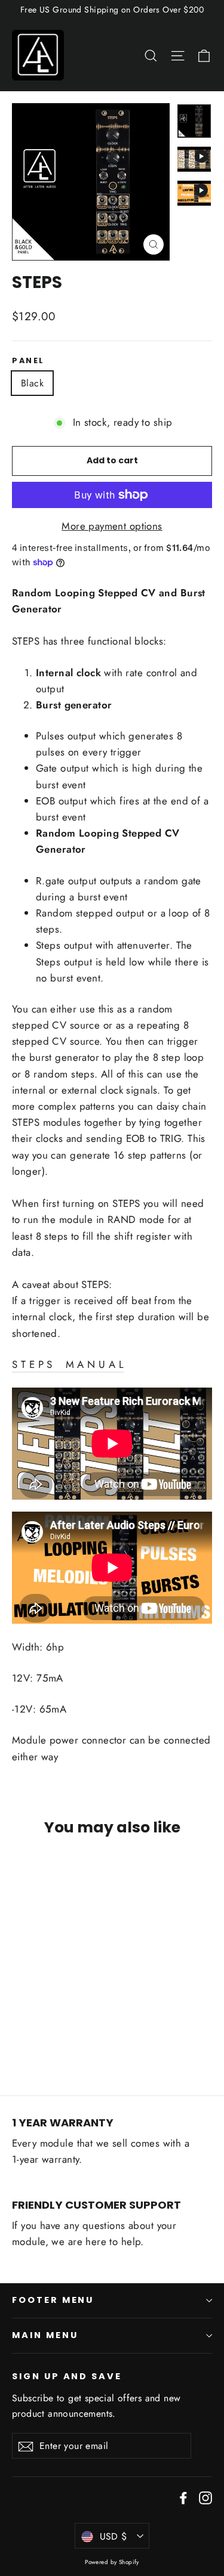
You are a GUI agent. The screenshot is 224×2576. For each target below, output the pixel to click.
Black (32, 383)
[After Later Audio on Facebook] (183, 2497)
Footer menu (53, 2300)
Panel (28, 360)
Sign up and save (67, 2376)
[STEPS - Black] (19, 2036)
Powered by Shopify (112, 2562)
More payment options (112, 526)
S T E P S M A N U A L (68, 1364)
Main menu (45, 2335)
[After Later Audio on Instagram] (205, 2497)
